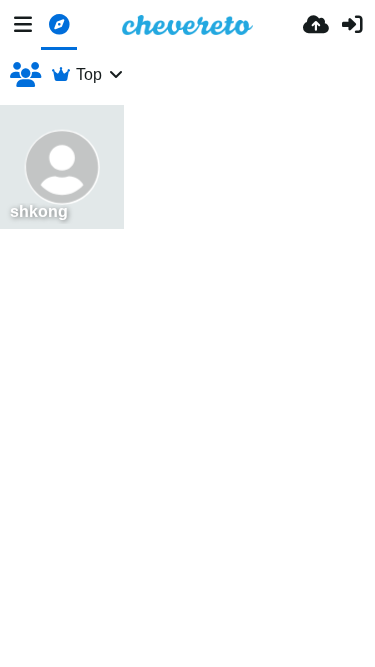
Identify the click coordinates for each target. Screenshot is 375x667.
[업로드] (316, 25)
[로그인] (352, 25)
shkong (39, 211)
